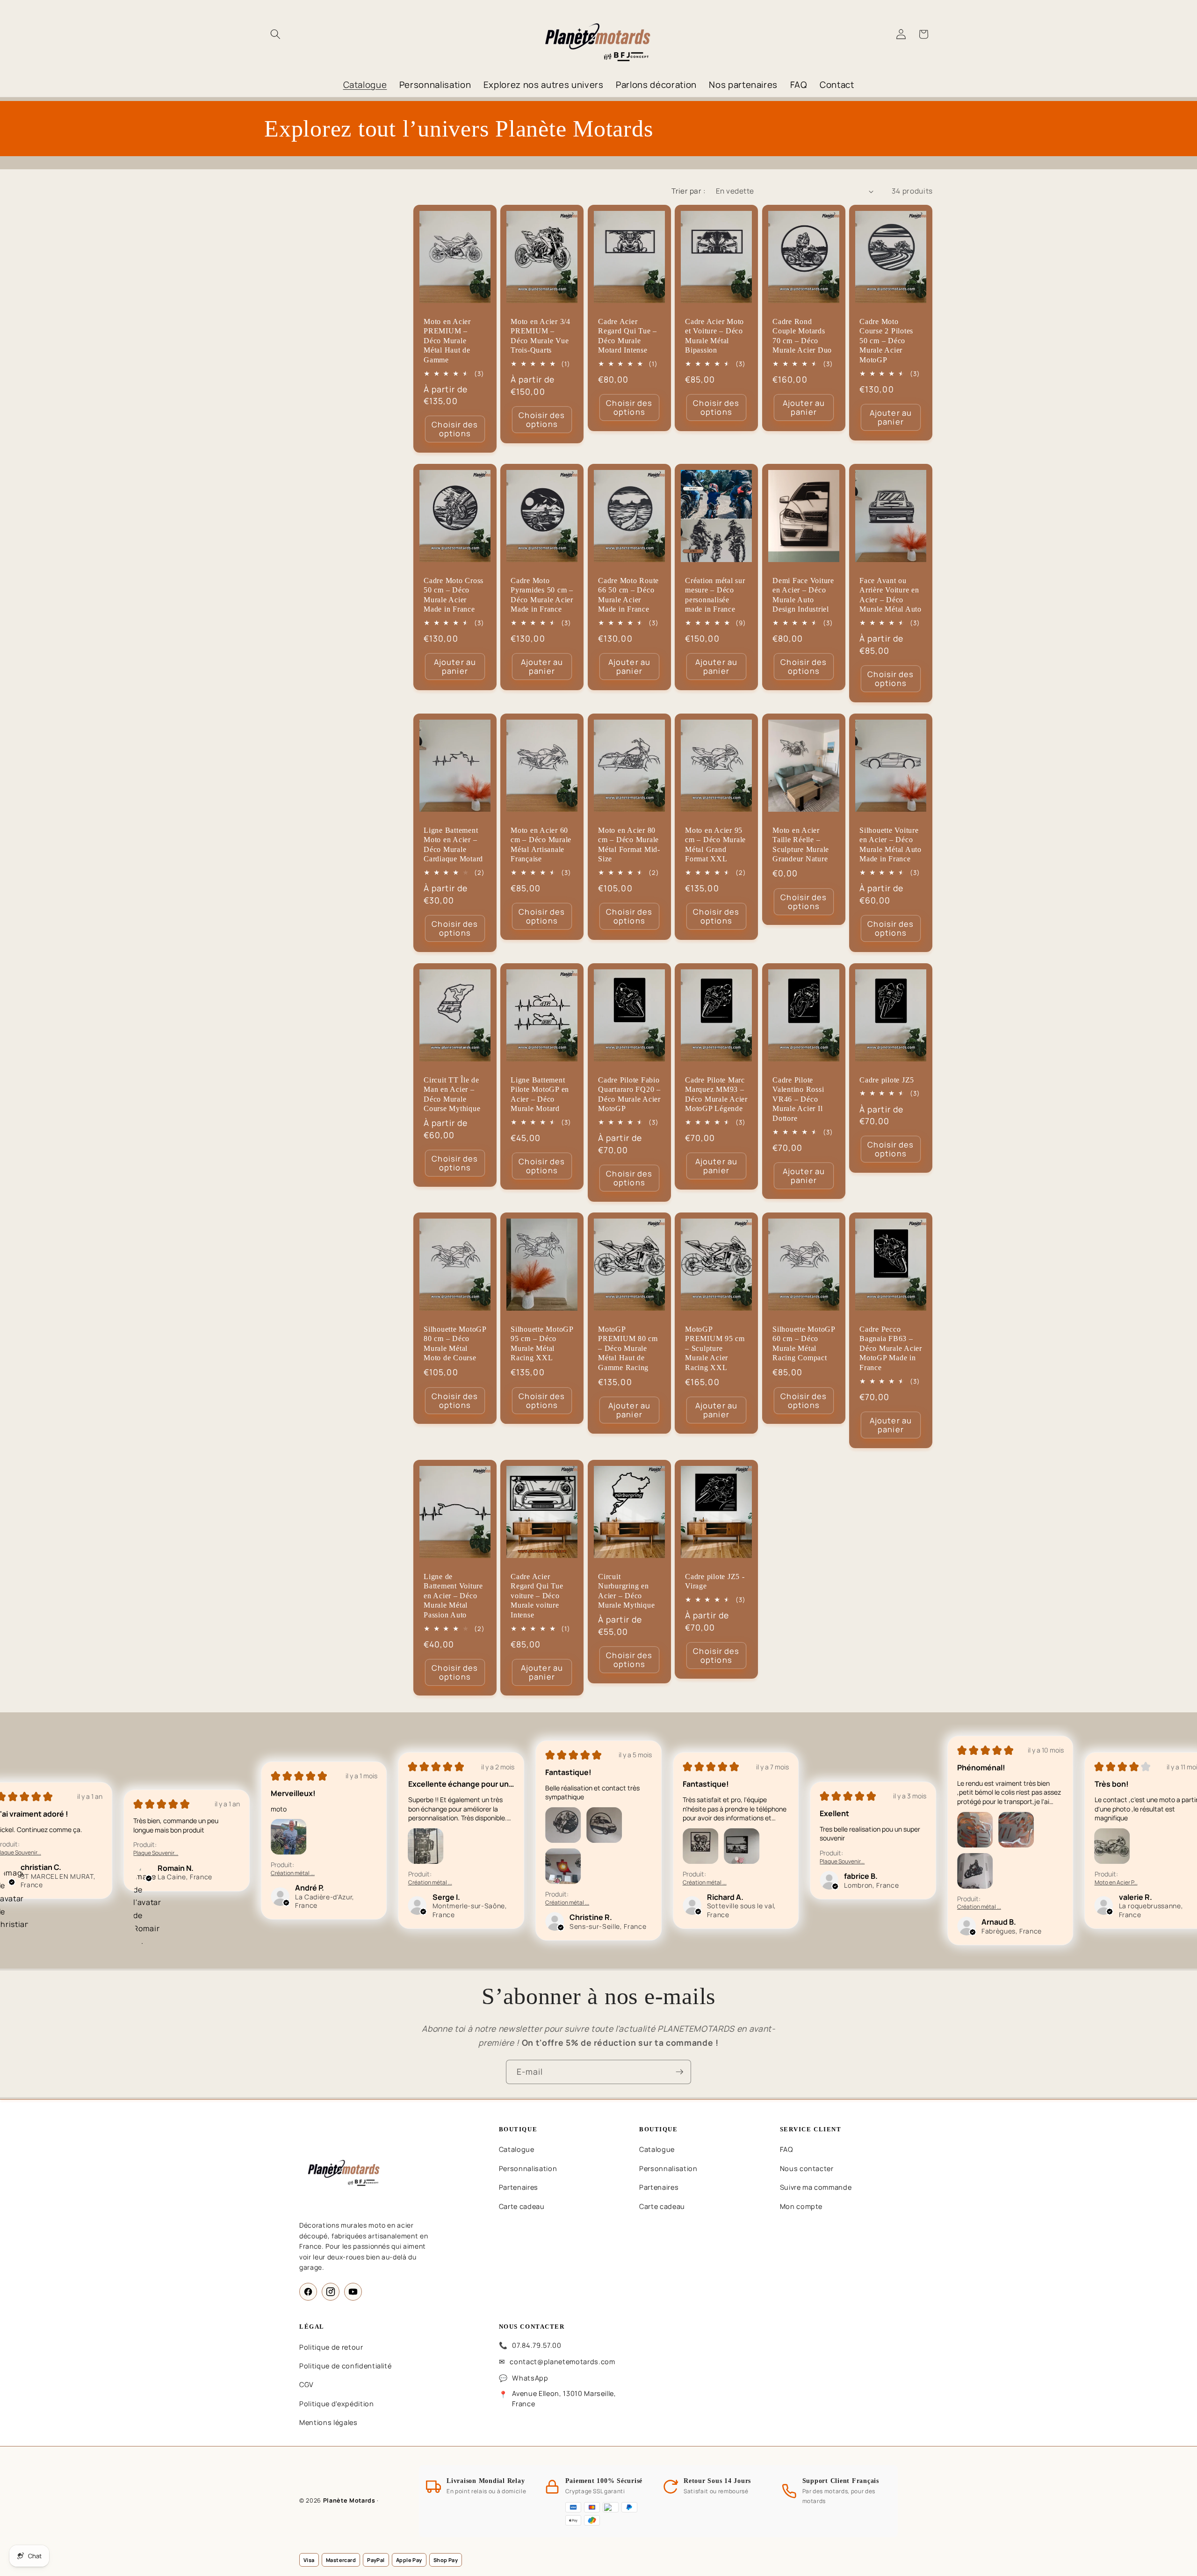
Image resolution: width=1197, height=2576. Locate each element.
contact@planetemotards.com (562, 2362)
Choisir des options (455, 429)
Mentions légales (328, 2422)
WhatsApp (530, 2378)
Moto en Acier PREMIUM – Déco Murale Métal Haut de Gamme (447, 341)
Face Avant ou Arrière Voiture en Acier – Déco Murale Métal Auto (891, 595)
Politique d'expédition (337, 2404)
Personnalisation (528, 2168)
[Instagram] (331, 2292)
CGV (306, 2385)
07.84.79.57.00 (537, 2345)
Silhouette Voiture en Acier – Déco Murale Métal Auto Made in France (891, 845)
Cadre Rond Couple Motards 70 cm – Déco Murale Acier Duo (802, 336)
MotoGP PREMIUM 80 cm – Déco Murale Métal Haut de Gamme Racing (628, 1349)
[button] (275, 34)
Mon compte (801, 2206)
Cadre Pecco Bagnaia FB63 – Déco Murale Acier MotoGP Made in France (891, 1349)
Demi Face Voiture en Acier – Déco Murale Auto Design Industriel (803, 595)
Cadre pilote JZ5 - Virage (715, 1581)
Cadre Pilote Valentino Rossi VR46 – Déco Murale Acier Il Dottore (798, 1099)
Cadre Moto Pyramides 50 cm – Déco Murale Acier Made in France (542, 595)
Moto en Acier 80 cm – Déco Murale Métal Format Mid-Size (629, 845)
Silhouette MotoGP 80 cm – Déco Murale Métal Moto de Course (455, 1344)
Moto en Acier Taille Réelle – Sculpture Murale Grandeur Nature (801, 845)
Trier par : (689, 191)
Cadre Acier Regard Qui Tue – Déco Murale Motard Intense (627, 336)
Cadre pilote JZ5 (887, 1080)
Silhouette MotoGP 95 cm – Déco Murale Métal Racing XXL (542, 1344)
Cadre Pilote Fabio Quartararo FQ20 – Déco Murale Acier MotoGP (629, 1094)
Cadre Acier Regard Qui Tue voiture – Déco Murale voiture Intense (537, 1595)
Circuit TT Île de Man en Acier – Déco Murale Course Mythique (452, 1094)
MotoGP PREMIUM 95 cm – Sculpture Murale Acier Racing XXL (715, 1349)
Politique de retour (331, 2347)
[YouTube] (353, 2292)
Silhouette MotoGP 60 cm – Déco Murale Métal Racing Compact (804, 1344)
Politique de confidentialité (345, 2366)
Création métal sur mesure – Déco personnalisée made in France (715, 595)
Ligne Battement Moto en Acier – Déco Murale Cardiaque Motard (453, 845)
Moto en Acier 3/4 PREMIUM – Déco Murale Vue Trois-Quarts (541, 336)
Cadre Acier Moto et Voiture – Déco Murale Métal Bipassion (714, 336)
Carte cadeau (522, 2206)
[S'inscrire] (679, 2072)
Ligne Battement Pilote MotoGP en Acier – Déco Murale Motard (540, 1094)
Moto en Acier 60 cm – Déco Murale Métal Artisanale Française (541, 845)
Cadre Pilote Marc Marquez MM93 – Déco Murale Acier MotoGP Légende (716, 1094)
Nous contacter (807, 2168)
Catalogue (517, 2149)
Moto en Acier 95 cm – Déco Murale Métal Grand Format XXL (715, 845)
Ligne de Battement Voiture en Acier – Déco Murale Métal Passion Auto (453, 1595)
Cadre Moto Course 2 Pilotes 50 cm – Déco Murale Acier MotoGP (886, 341)
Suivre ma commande (816, 2187)
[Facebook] (308, 2292)
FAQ (786, 2149)
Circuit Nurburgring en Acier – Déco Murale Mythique (626, 1591)
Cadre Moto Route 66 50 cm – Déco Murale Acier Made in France (628, 595)
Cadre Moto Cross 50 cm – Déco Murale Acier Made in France (454, 595)
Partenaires (519, 2187)
